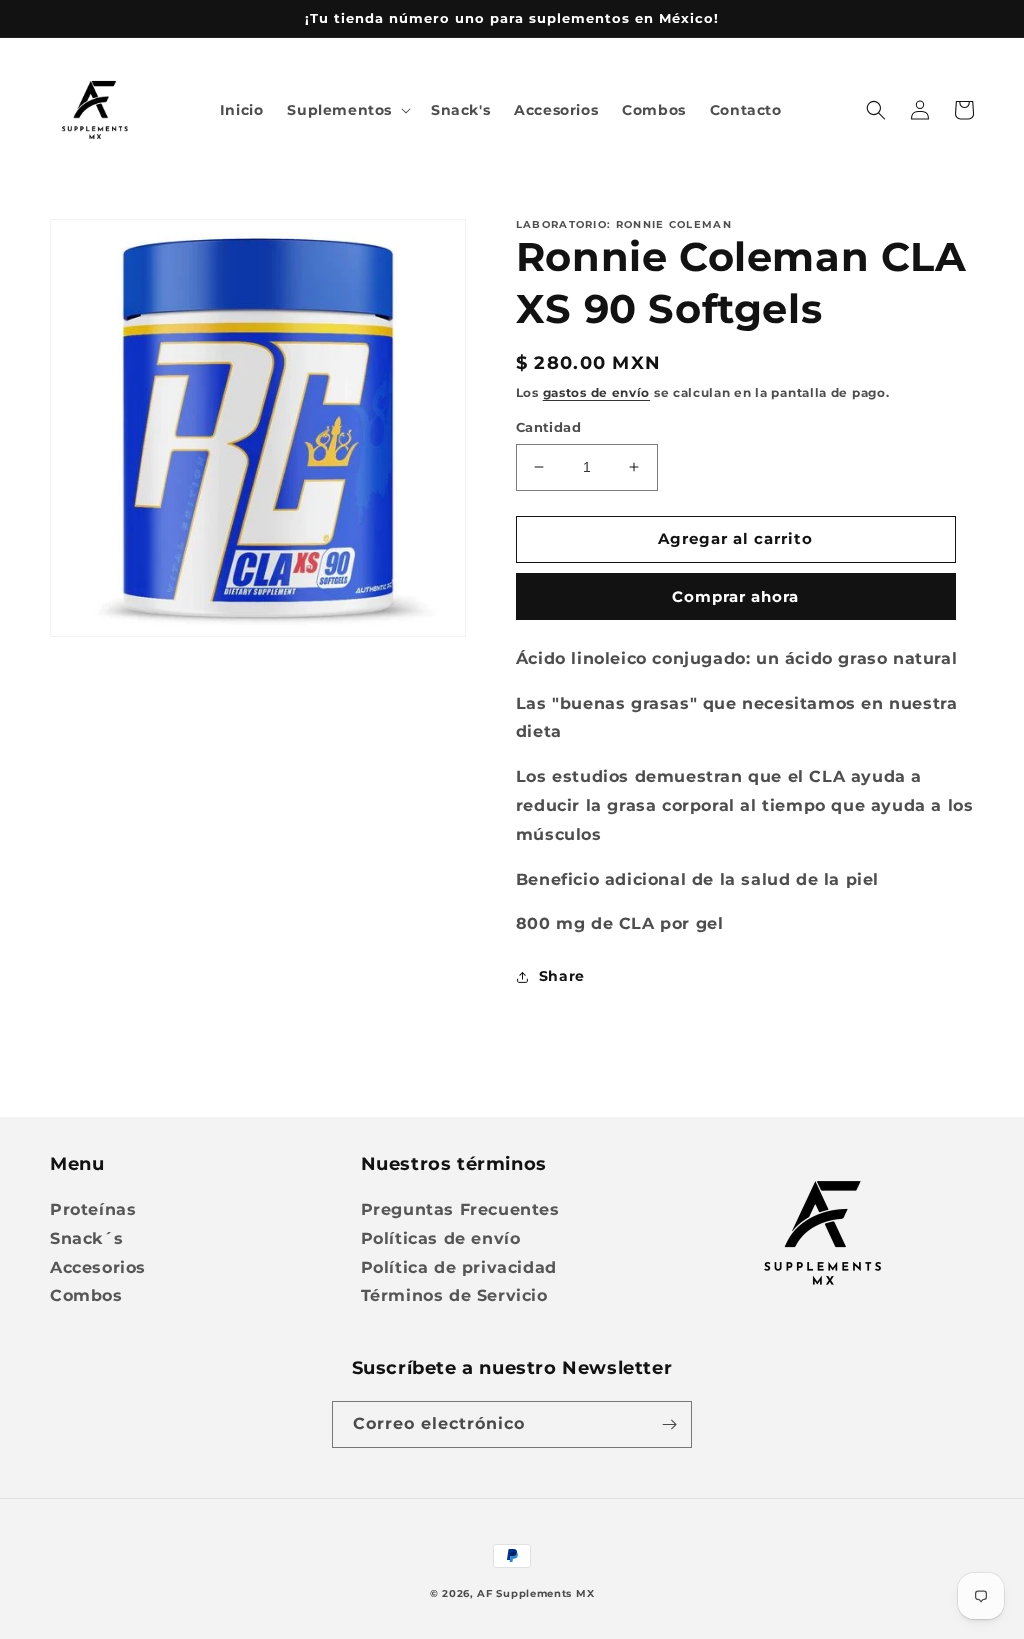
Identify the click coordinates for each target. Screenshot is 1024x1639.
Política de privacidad (459, 1267)
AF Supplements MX (535, 1593)
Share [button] (562, 976)
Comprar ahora (735, 596)
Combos (86, 1295)
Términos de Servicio (454, 1295)
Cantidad (548, 427)
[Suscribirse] (669, 1424)
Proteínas (93, 1209)
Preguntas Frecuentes (460, 1209)
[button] (347, 110)
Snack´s (86, 1238)
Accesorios (98, 1267)
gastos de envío (597, 392)
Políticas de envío (441, 1238)
